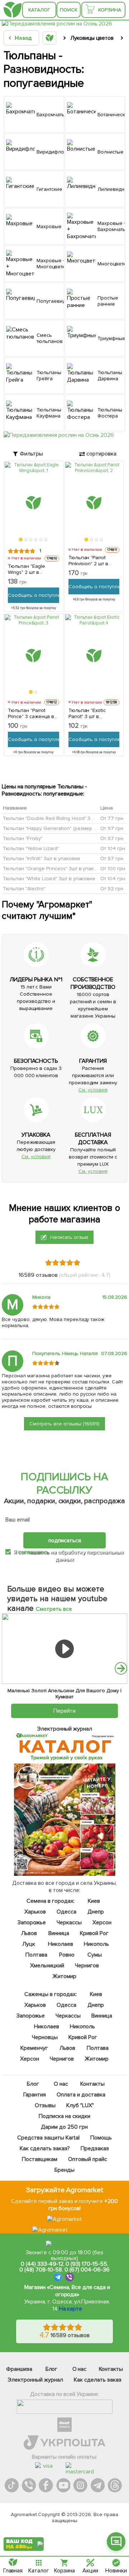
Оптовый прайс (88, 2159)
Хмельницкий (47, 1966)
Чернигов (87, 1966)
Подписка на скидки (64, 2116)
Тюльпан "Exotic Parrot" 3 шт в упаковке (87, 713)
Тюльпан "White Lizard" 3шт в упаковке (49, 878)
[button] (21, 539)
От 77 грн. (112, 818)
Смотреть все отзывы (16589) (64, 1424)
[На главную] (13, 10)
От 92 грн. (112, 888)
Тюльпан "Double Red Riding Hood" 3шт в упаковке (64, 818)
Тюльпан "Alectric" (24, 888)
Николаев (61, 1944)
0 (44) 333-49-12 (42, 2264)
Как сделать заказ (98, 2380)
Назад (23, 38)
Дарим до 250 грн (65, 2127)
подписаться (65, 1541)
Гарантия (35, 2095)
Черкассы (69, 1922)
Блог (33, 2084)
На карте (71, 2309)
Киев (94, 1901)
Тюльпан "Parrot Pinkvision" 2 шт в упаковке (89, 561)
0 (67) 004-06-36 (87, 2270)
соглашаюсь (34, 1552)
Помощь (101, 2138)
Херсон (102, 1922)
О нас (61, 2084)
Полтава (37, 1955)
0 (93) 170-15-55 (86, 2264)
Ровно (67, 1955)
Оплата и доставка (81, 2095)
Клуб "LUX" (80, 2105)
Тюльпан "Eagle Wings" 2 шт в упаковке (27, 569)
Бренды (64, 2170)
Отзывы (46, 2105)
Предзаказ (95, 2148)
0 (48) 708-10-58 (41, 2270)
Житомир (65, 1976)
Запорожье (32, 1922)
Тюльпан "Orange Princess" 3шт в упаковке (54, 868)
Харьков (35, 1912)
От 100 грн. (113, 868)
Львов (29, 1933)
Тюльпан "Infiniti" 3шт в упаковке (42, 858)
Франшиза (19, 2369)
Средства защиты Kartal (48, 2138)
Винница (59, 1933)
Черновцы (45, 2037)
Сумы (95, 1955)
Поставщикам (40, 2159)
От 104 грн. (113, 848)
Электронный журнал (35, 2380)
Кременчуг (34, 2048)
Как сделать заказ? (45, 2148)
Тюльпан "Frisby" (23, 838)
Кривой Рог (94, 1933)
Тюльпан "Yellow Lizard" (31, 848)
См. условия (93, 1090)
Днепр (96, 1912)
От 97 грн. (112, 828)
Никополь (96, 1944)
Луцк (29, 1944)
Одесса (66, 1912)
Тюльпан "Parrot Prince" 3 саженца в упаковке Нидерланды (31, 713)
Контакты (92, 2084)
